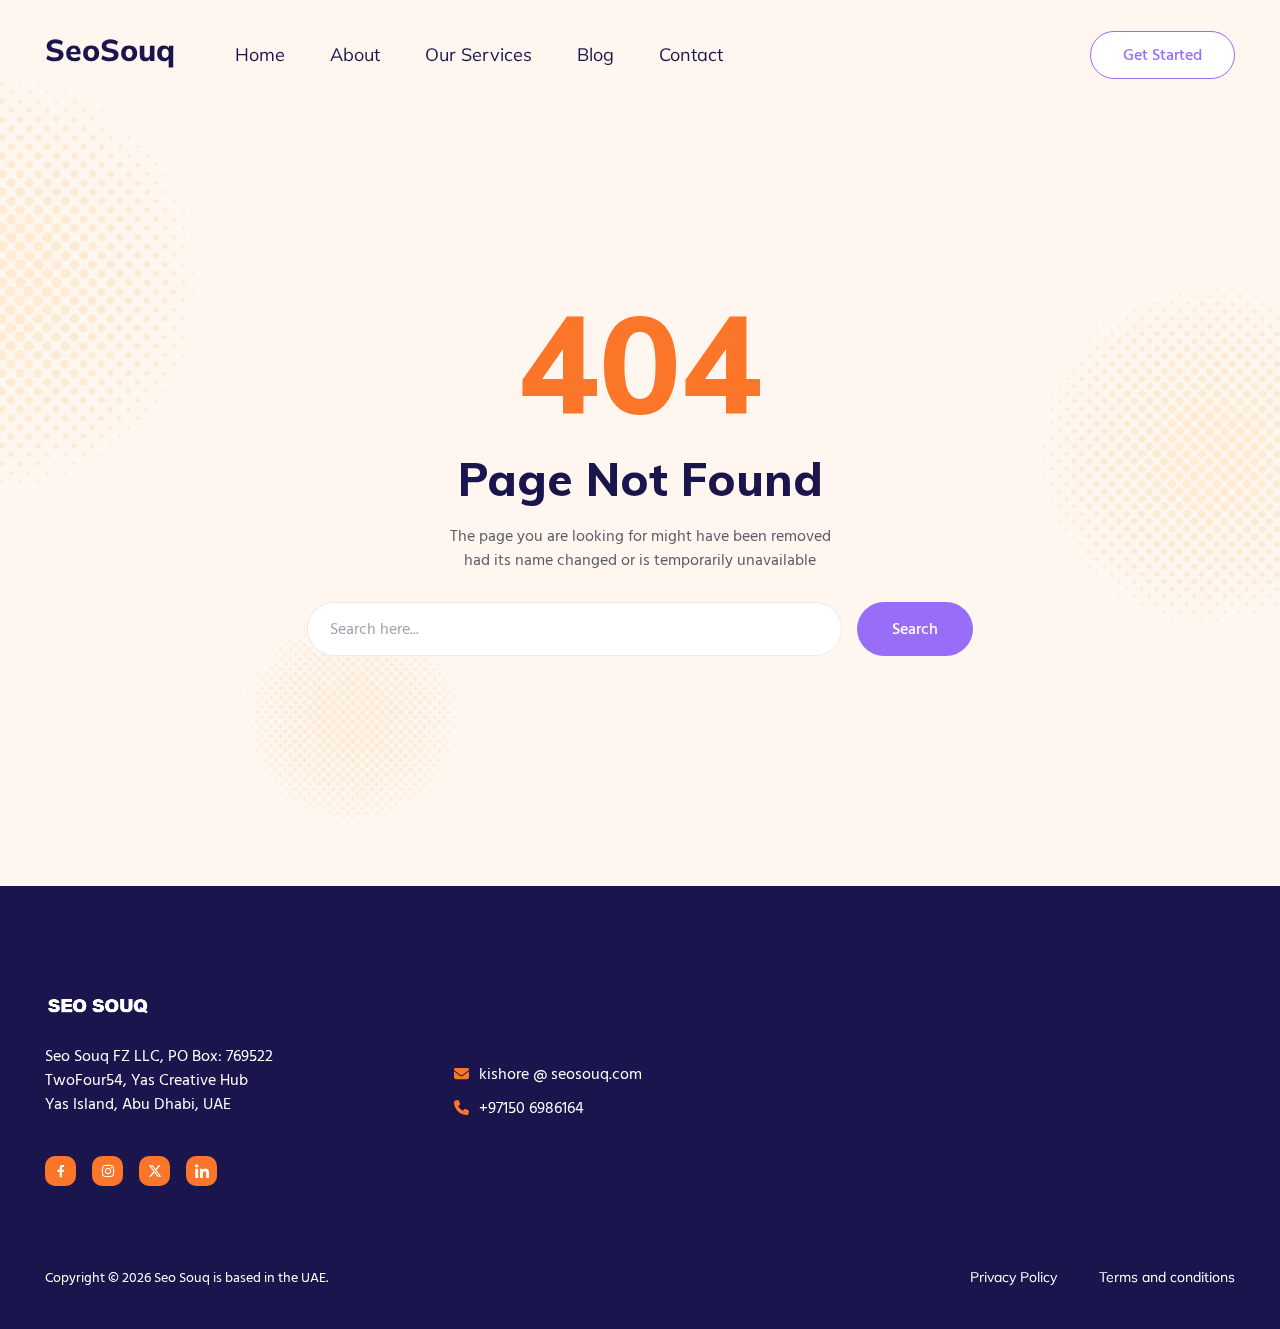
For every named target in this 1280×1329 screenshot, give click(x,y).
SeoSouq (110, 50)
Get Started (1162, 55)
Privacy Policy (1013, 1277)
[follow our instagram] (107, 1171)
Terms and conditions (1167, 1277)
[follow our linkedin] (201, 1171)
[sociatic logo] (100, 1005)
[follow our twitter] (154, 1171)
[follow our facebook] (60, 1171)
